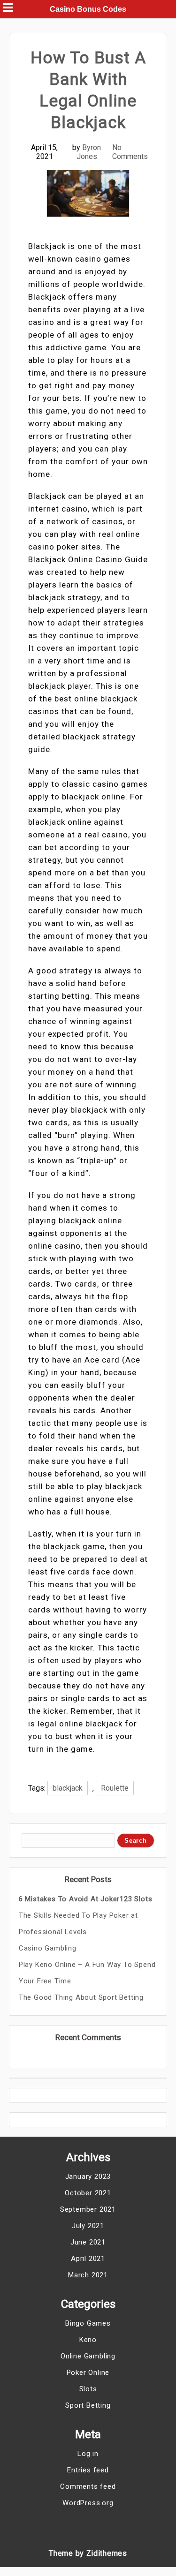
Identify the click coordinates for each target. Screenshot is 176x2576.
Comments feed (88, 2486)
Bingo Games (88, 2323)
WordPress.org (88, 2503)
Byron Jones (89, 152)
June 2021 (88, 2242)
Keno (88, 2340)
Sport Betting (88, 2405)
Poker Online (88, 2373)
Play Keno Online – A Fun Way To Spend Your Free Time (87, 1973)
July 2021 (88, 2226)
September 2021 (88, 2209)
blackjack (68, 1788)
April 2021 (88, 2259)
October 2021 (88, 2193)
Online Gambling (88, 2356)
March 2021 (88, 2275)
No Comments (130, 152)
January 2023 (88, 2177)
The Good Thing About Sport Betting (81, 1997)
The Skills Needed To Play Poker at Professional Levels (78, 1924)
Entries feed (88, 2470)
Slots (88, 2389)
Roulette (115, 1788)
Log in (88, 2454)
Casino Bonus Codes (88, 9)
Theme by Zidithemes (88, 2553)
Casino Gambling (48, 1948)
